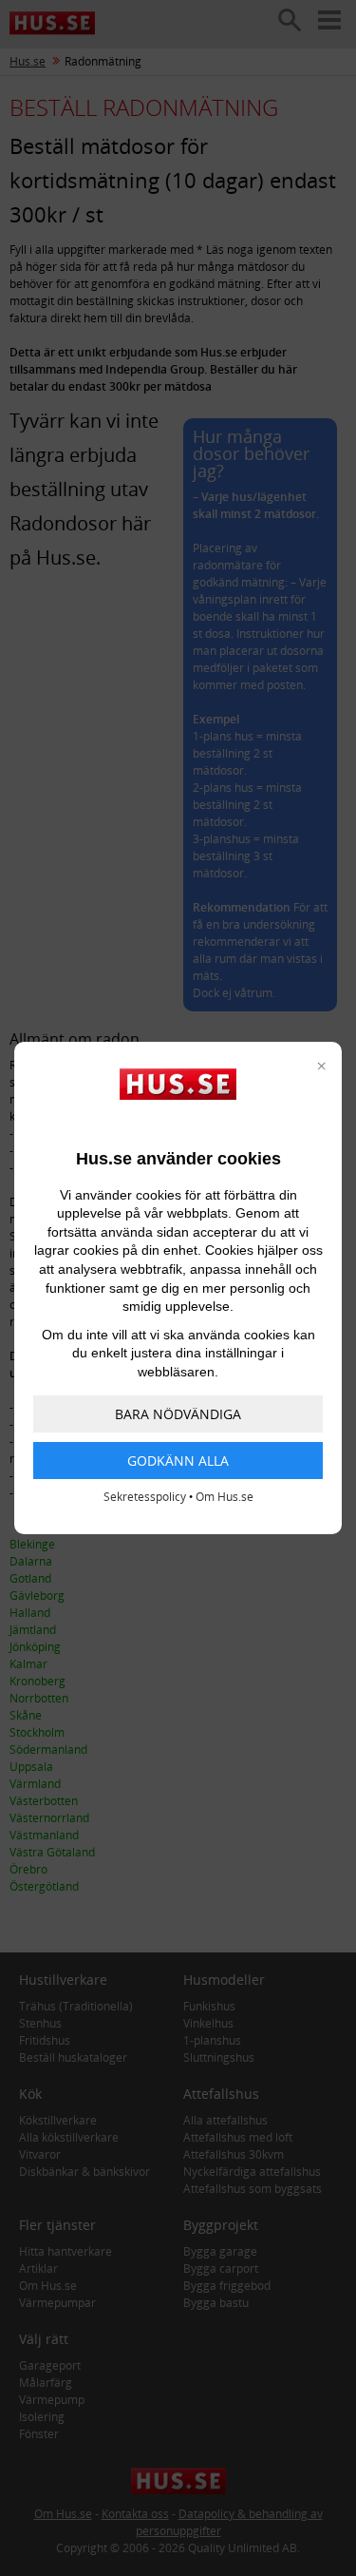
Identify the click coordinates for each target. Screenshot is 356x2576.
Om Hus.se (225, 1497)
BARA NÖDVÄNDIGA (178, 1414)
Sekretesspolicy (145, 1497)
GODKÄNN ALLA (178, 1461)
